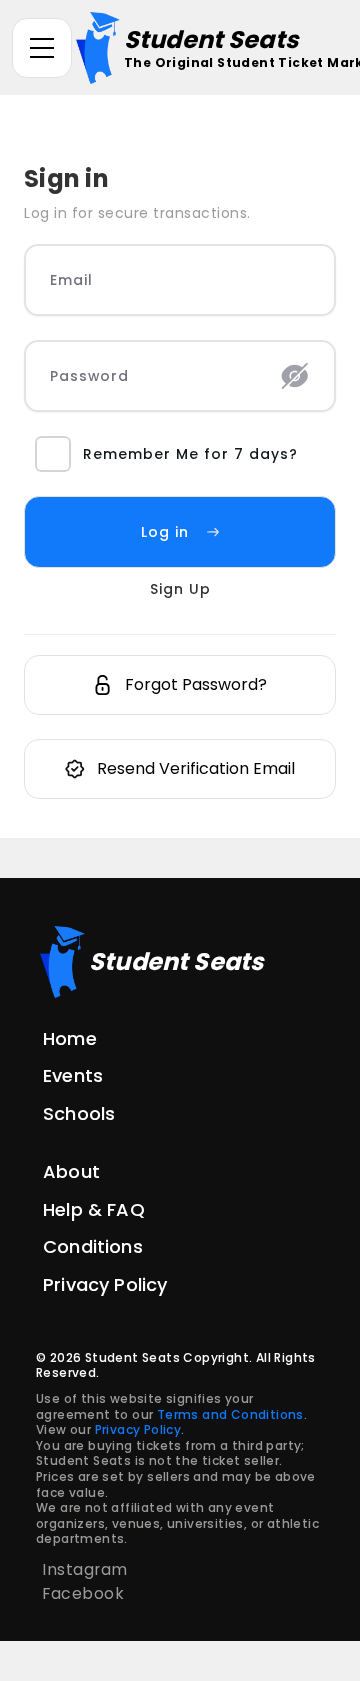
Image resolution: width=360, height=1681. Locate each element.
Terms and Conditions (230, 1414)
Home (70, 1038)
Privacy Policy (105, 1284)
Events (73, 1075)
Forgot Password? (196, 684)
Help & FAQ (94, 1209)
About (71, 1171)
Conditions (93, 1246)
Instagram (85, 1569)
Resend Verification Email (196, 768)
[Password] (294, 376)
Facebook (83, 1593)
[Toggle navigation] (42, 48)
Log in (165, 532)
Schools (79, 1113)
